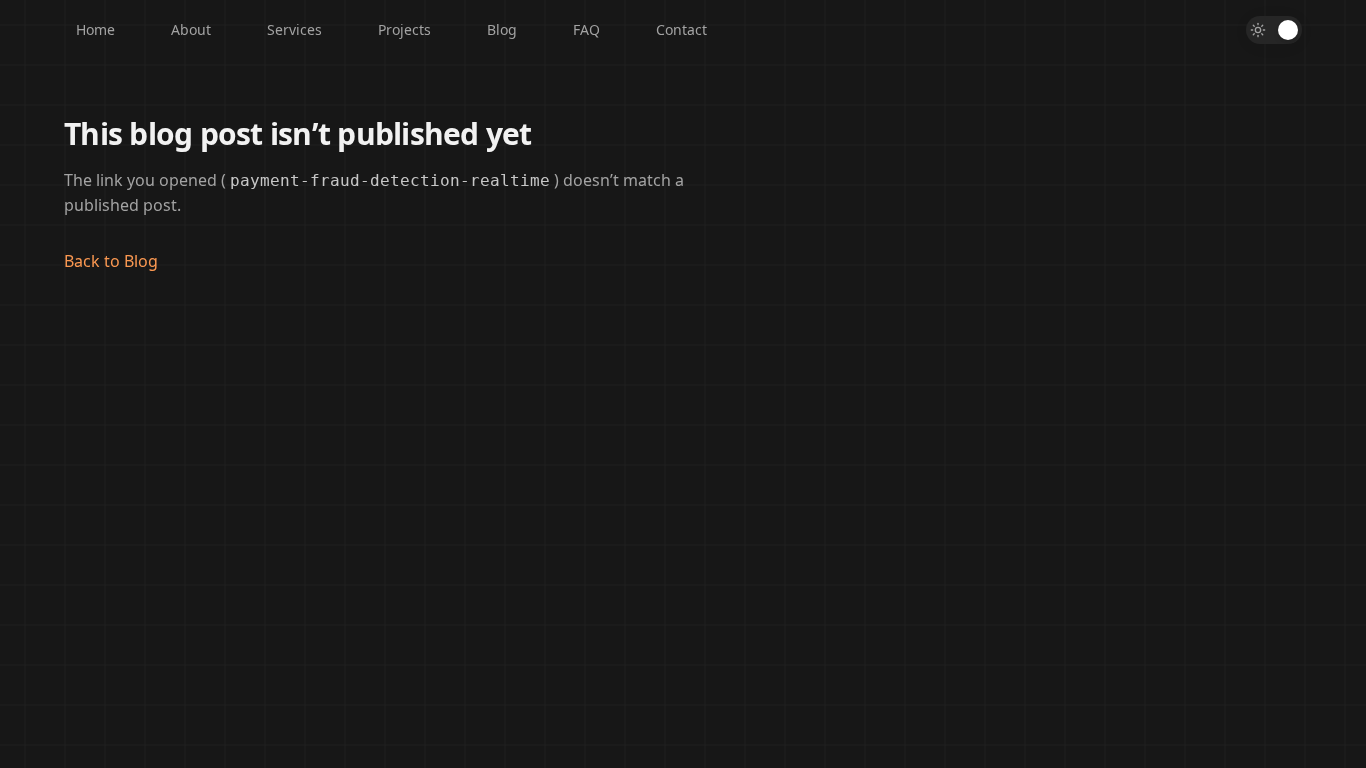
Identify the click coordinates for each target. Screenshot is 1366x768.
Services (294, 29)
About (191, 29)
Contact (681, 29)
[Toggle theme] (1274, 30)
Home (95, 29)
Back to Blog (111, 261)
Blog (502, 29)
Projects (404, 29)
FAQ (586, 29)
